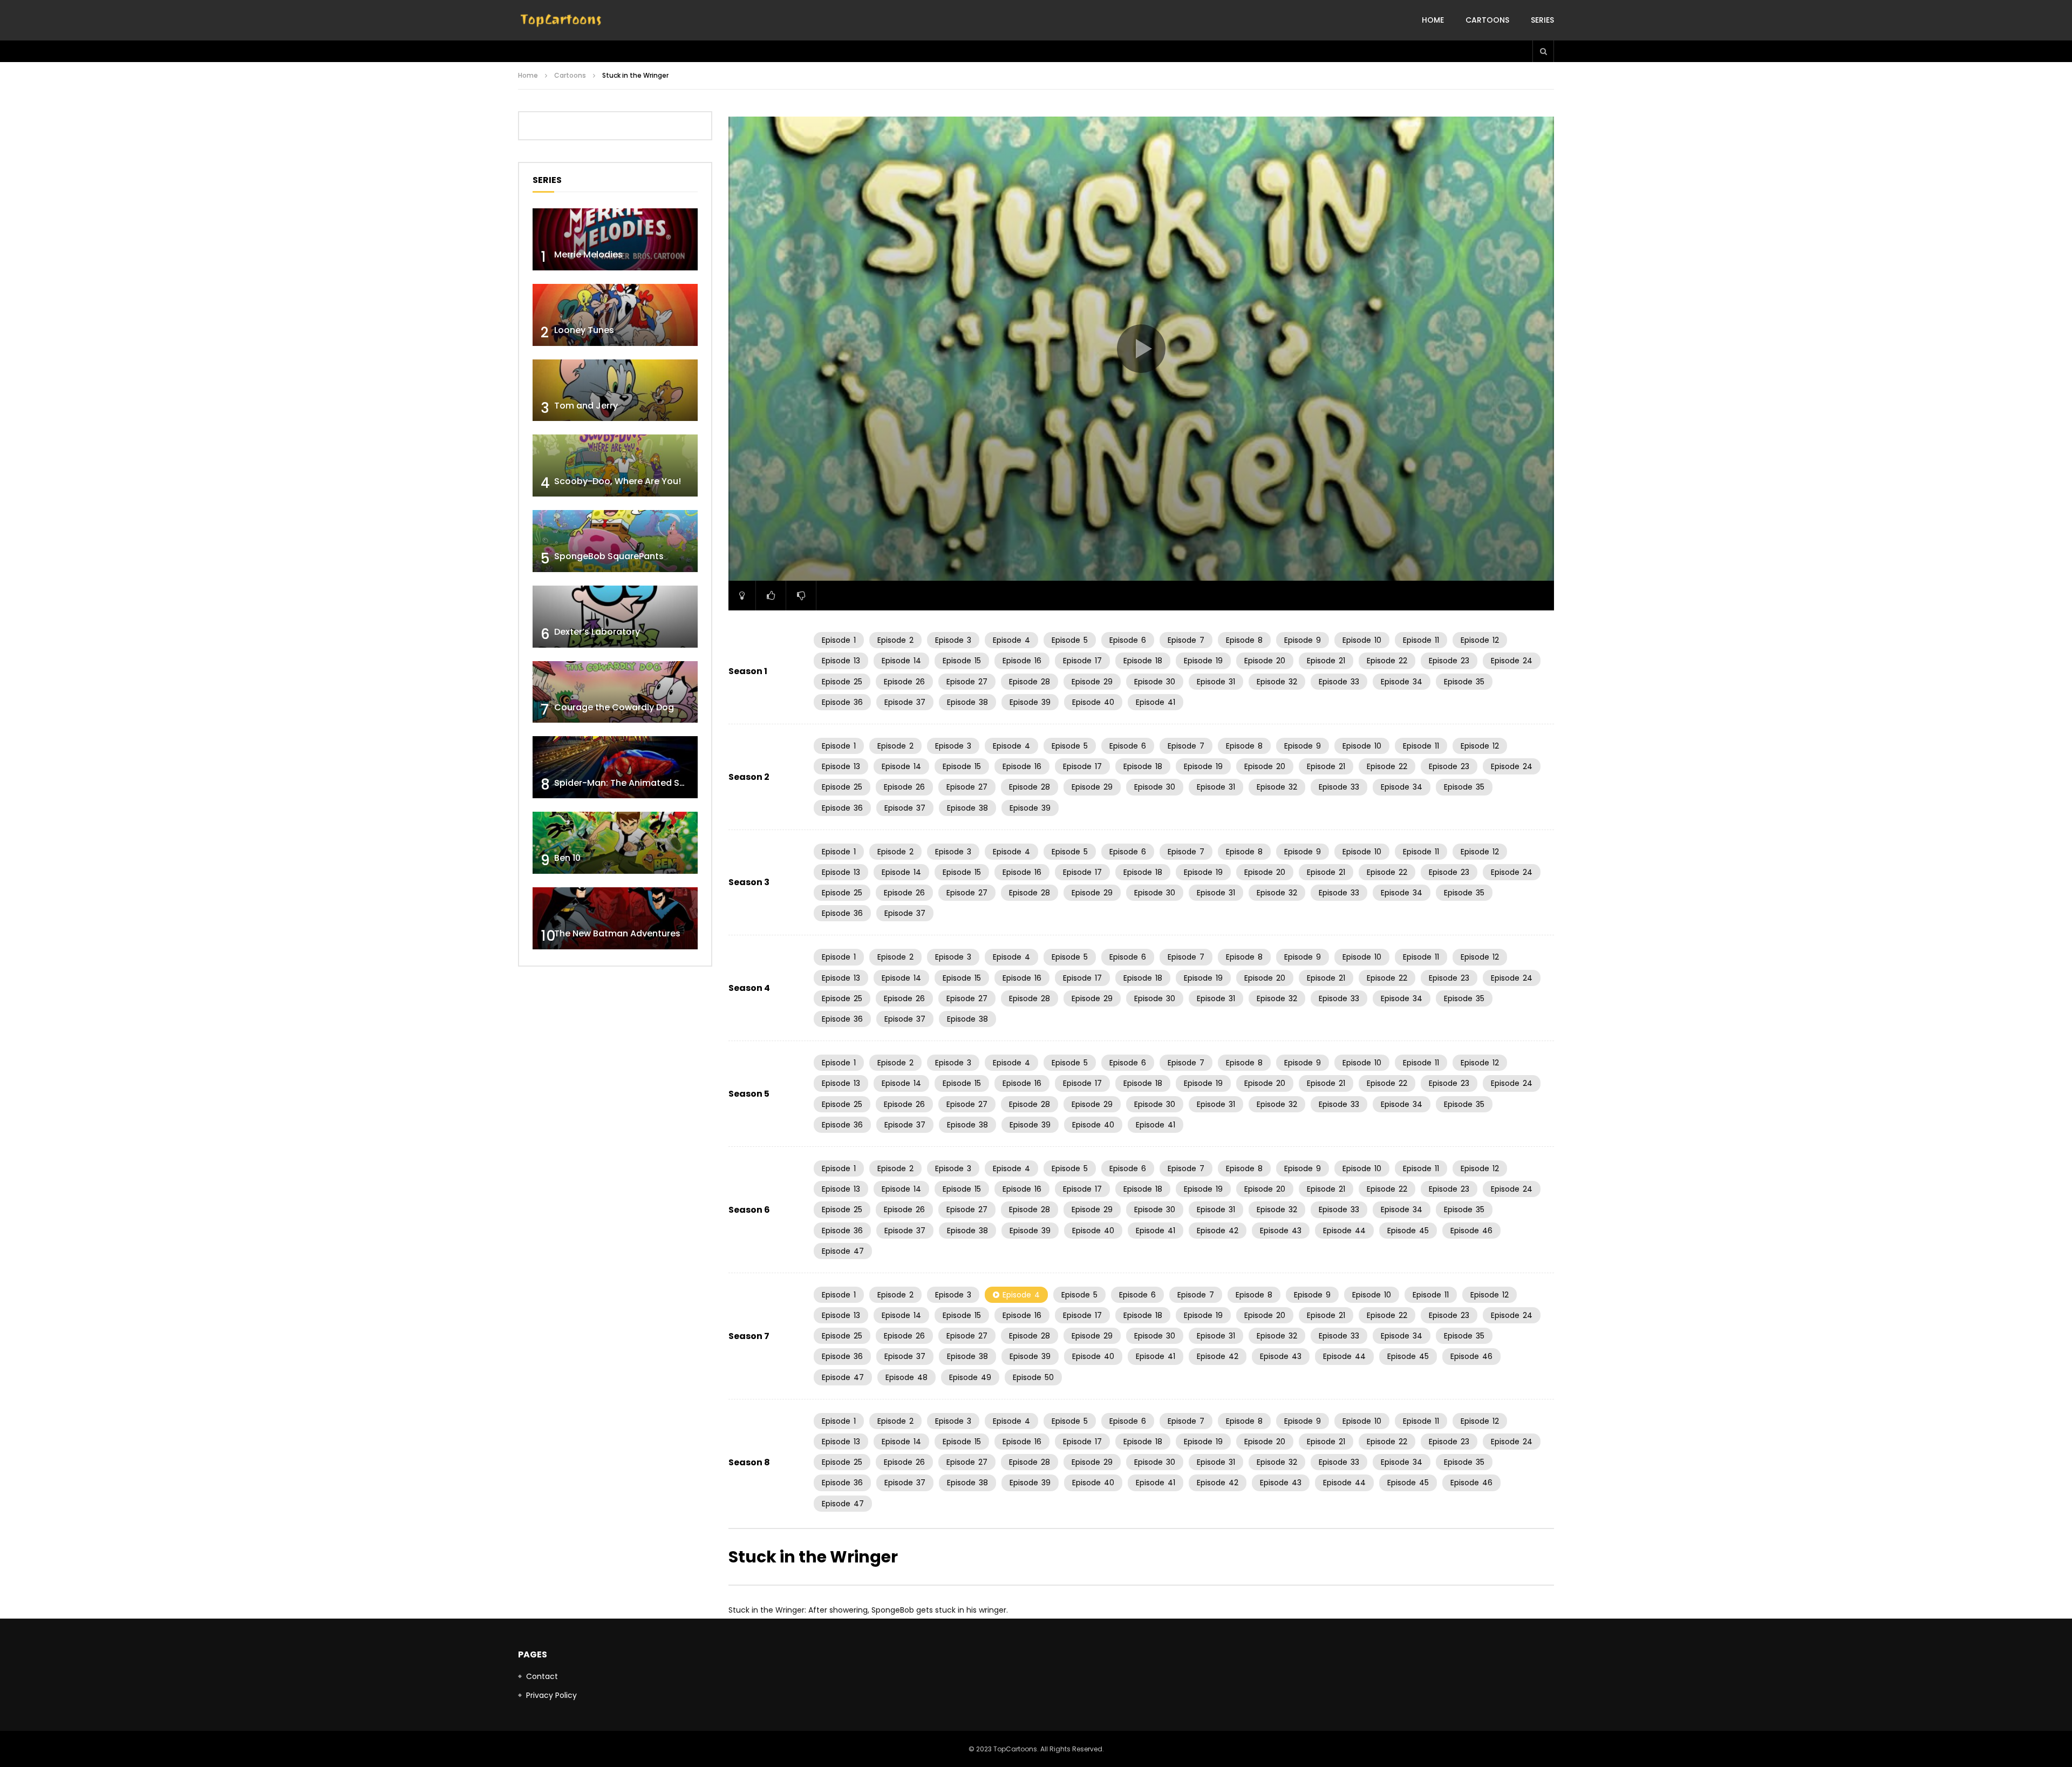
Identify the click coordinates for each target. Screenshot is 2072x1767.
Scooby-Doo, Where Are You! (618, 481)
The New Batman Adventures (617, 933)
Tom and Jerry (586, 406)
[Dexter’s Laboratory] (615, 617)
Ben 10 (567, 858)
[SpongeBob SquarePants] (615, 541)
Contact (542, 1676)
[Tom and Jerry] (615, 390)
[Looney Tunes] (615, 315)
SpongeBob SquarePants (609, 556)
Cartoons (1487, 20)
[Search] (1543, 51)
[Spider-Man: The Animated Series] (615, 767)
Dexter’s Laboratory (597, 632)
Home (1433, 20)
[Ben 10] (615, 843)
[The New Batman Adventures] (615, 918)
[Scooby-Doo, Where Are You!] (615, 465)
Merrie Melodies (588, 254)
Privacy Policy (551, 1695)
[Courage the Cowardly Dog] (615, 692)
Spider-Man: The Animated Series (627, 783)
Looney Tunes (584, 330)
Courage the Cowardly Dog (614, 707)
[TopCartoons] (561, 21)
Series (1542, 20)
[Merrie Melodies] (615, 239)
